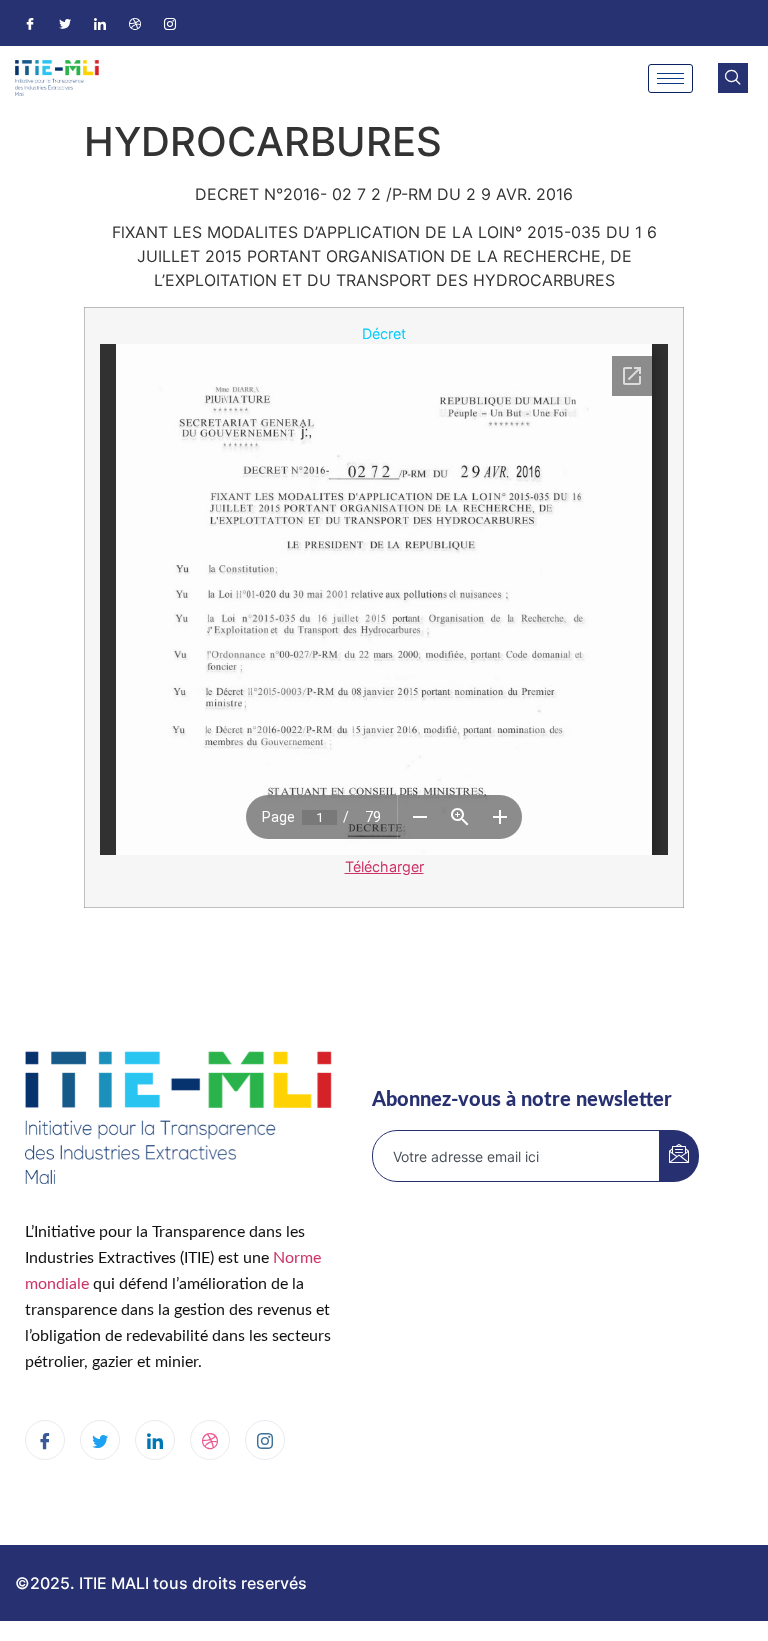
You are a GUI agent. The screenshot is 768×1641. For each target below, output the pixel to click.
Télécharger (384, 866)
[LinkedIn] (100, 23)
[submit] (679, 1156)
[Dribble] (135, 23)
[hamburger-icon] (670, 78)
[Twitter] (65, 23)
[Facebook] (30, 23)
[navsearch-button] (733, 78)
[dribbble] (210, 1440)
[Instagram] (170, 23)
